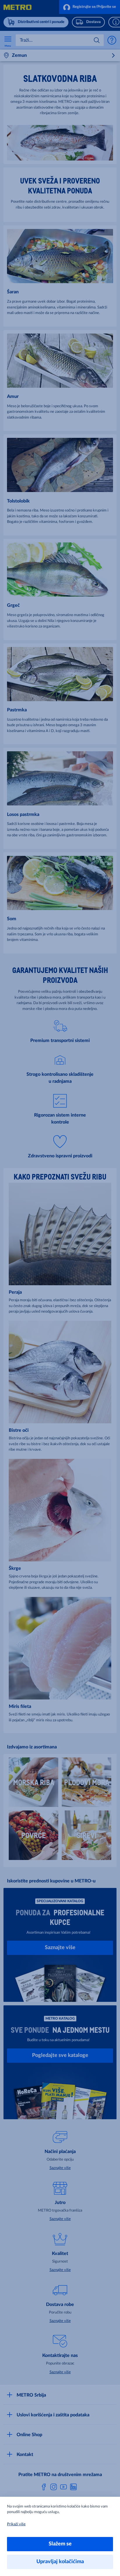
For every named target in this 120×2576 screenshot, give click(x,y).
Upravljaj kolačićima (60, 2562)
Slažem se (60, 2544)
